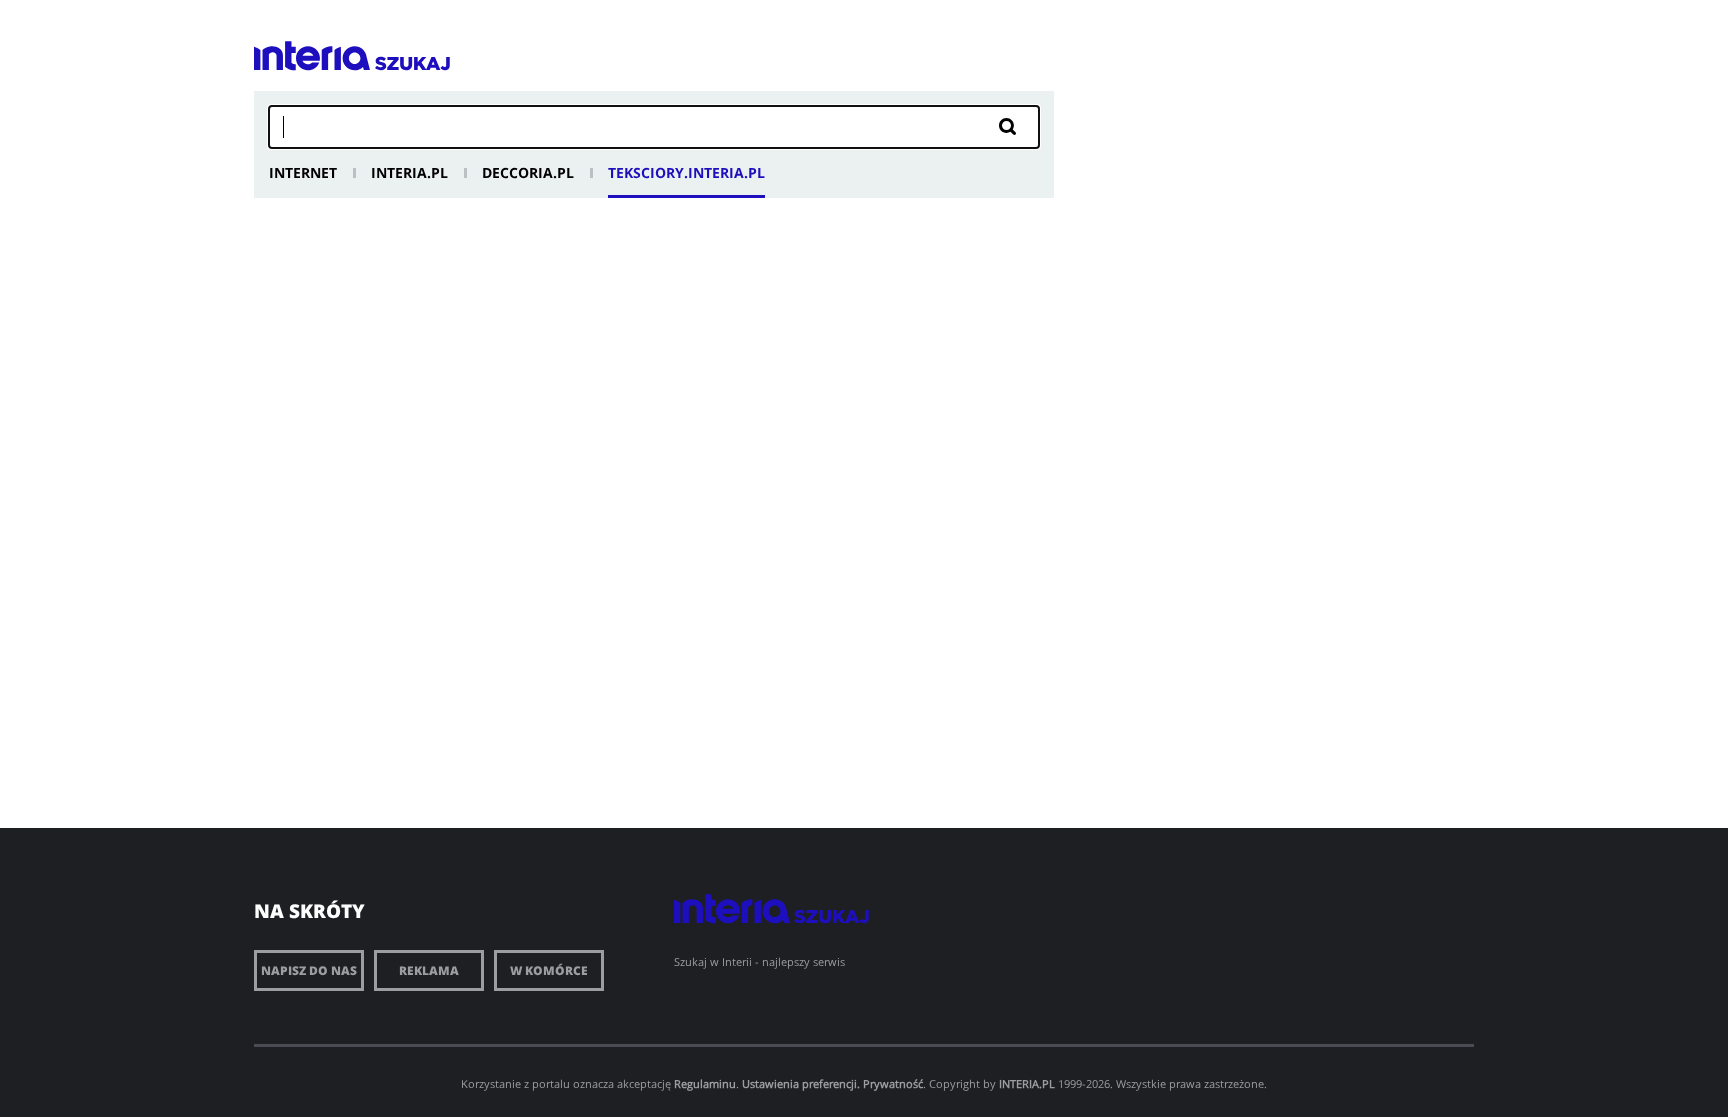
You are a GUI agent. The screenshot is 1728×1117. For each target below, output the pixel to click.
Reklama (429, 970)
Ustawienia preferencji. (801, 1083)
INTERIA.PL (1027, 1083)
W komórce (549, 970)
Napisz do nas (309, 970)
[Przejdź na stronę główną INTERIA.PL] (312, 56)
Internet (303, 172)
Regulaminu (705, 1083)
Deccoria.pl (528, 172)
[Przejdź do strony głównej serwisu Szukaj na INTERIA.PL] (412, 63)
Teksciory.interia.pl (686, 172)
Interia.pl (409, 172)
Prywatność (893, 1083)
